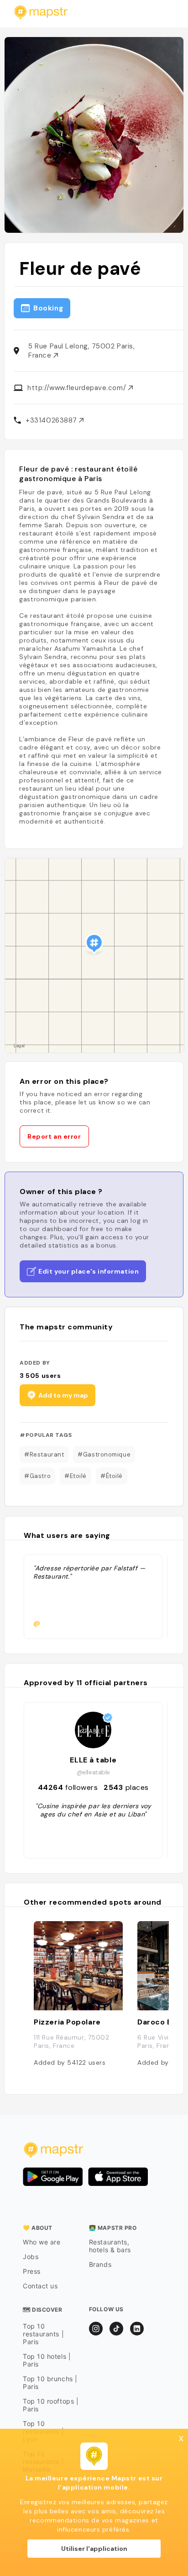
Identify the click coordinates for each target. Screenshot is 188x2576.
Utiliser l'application (94, 2549)
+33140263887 (52, 420)
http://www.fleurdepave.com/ (78, 388)
